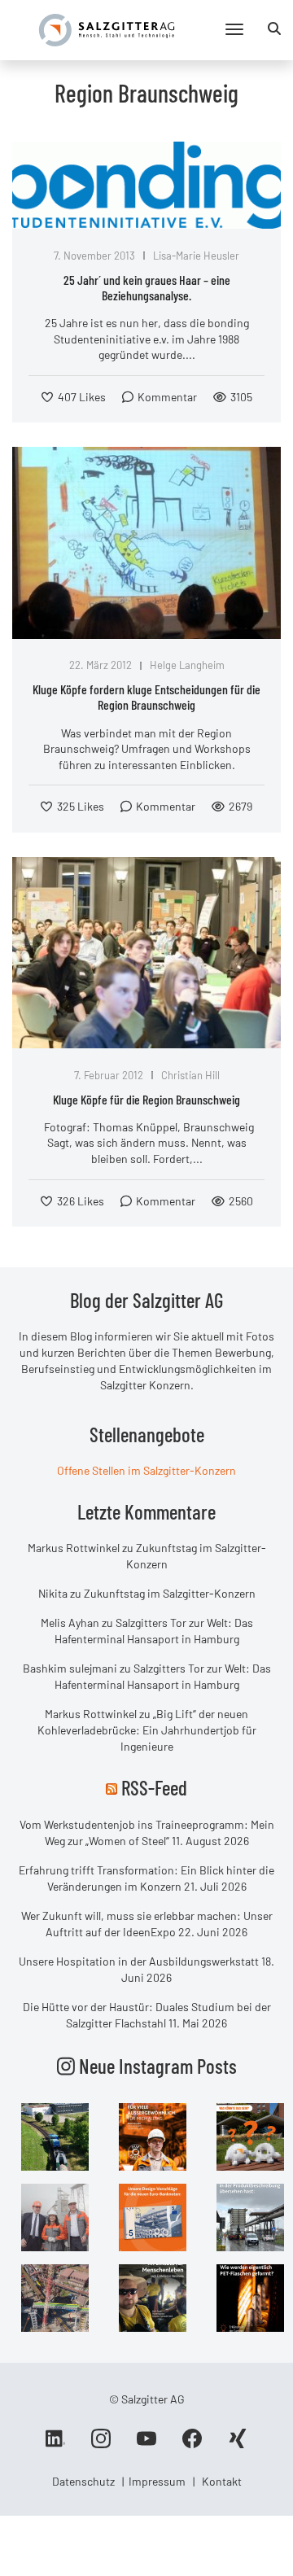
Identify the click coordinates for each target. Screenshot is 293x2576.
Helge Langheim (187, 665)
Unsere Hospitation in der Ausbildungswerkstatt (139, 1961)
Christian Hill (190, 1075)
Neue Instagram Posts (156, 2066)
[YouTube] (146, 2444)
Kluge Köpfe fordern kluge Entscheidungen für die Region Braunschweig (146, 697)
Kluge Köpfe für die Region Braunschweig (146, 1099)
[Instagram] (101, 2444)
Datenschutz (83, 2481)
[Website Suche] (274, 28)
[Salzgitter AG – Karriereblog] (107, 29)
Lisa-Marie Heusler (196, 256)
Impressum (157, 2481)
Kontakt (222, 2481)
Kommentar (167, 397)
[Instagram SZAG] (55, 2135)
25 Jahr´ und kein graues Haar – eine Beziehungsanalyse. (147, 287)
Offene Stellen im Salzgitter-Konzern (146, 1470)
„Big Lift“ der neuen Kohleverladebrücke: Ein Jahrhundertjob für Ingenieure (147, 1730)
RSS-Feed (154, 1787)
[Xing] (238, 2444)
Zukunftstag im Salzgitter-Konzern (170, 1593)
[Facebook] (192, 2444)
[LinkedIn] (55, 2444)
